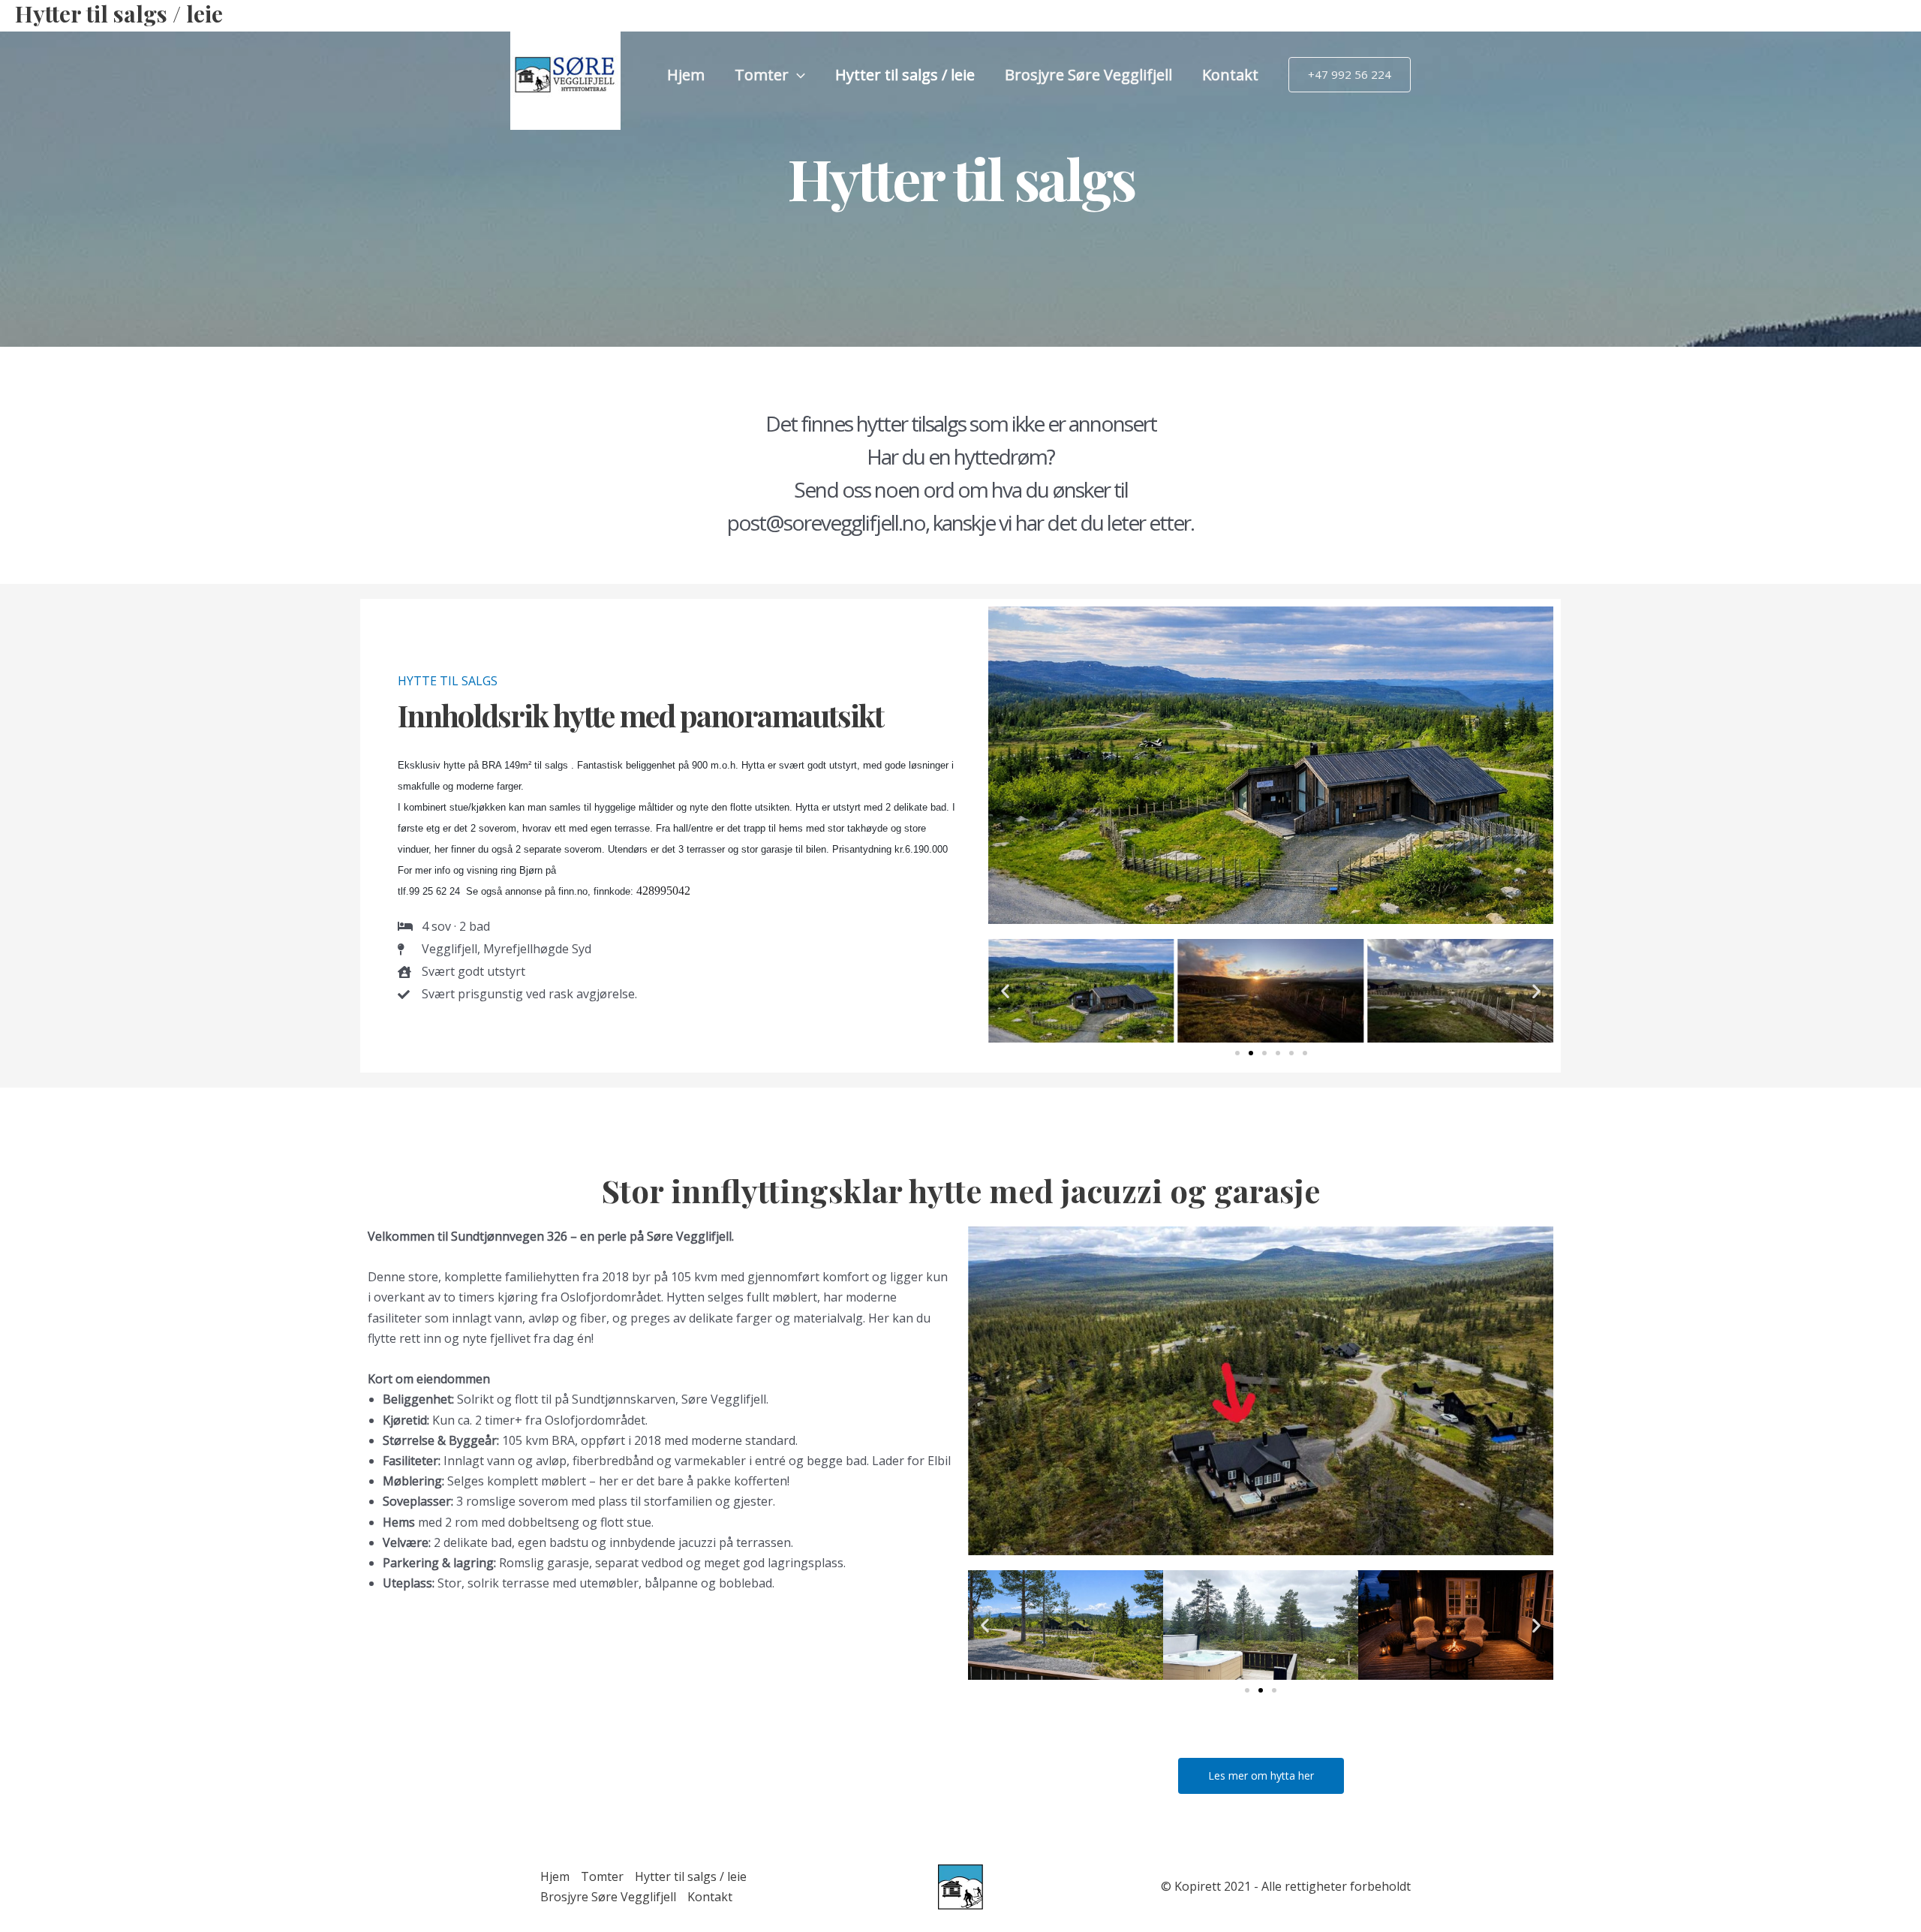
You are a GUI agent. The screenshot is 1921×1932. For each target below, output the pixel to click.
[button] (797, 75)
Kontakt (1230, 75)
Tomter (762, 75)
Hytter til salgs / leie (905, 75)
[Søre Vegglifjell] (565, 74)
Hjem (686, 75)
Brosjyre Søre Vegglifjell (1088, 75)
